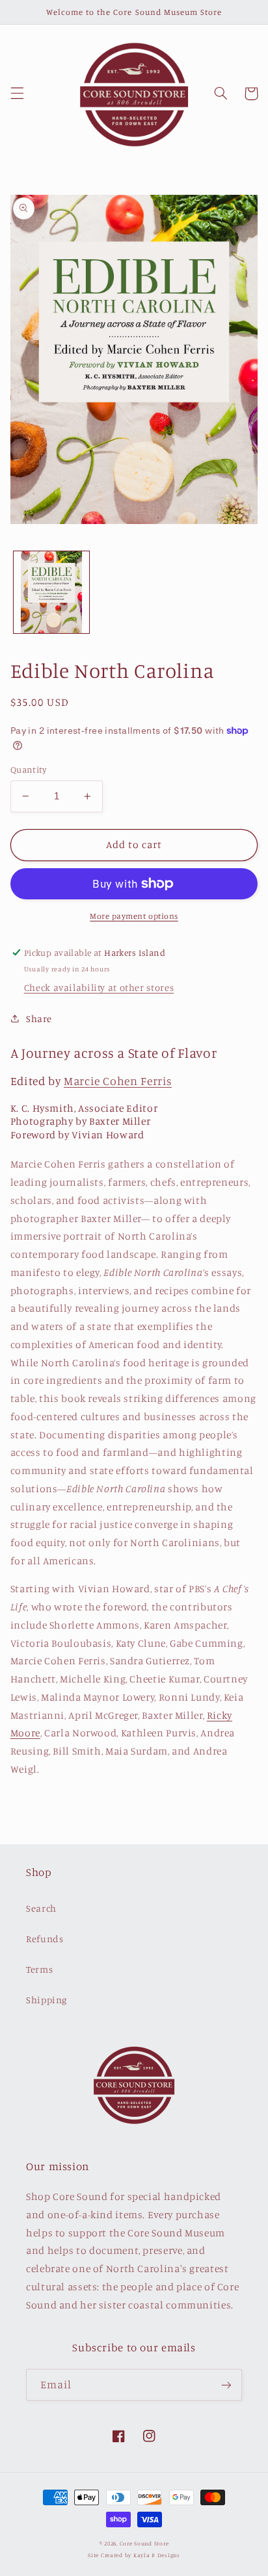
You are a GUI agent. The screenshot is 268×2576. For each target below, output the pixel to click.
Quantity (28, 769)
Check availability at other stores (99, 987)
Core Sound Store (144, 2543)
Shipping (47, 2000)
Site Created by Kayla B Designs (134, 2555)
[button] (17, 94)
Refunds (45, 1939)
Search (41, 1908)
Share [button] (39, 1019)
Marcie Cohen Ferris (118, 1081)
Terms (39, 1969)
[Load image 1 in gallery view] (51, 592)
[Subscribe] (226, 2385)
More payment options (134, 916)
